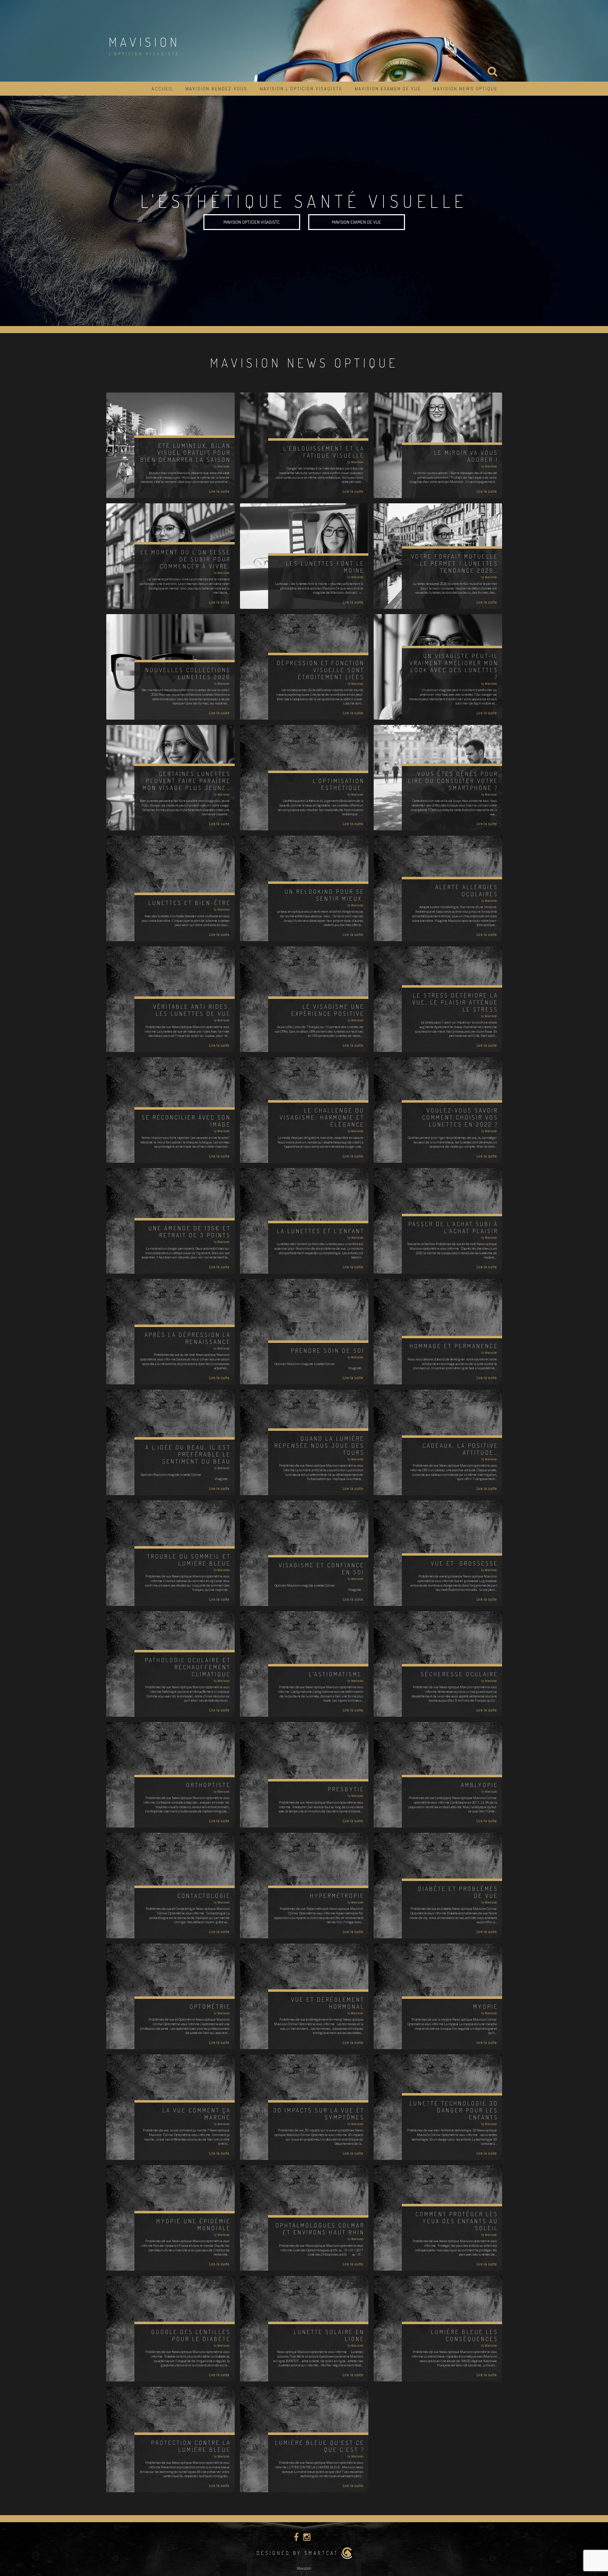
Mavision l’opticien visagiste (301, 89)
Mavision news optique (465, 89)
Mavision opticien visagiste (252, 222)
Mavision (144, 42)
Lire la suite (219, 491)
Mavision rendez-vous (216, 89)
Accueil (162, 89)
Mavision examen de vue (388, 89)
